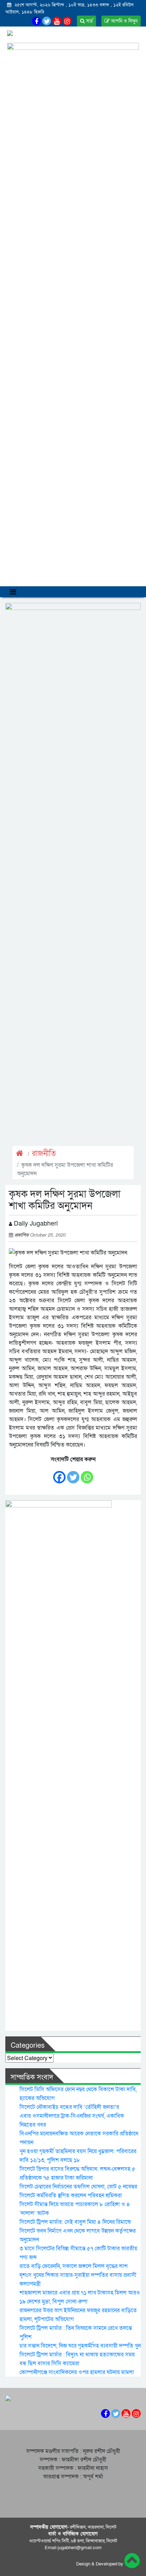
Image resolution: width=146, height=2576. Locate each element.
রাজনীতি (44, 1154)
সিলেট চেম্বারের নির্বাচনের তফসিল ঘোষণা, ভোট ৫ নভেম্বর (78, 2187)
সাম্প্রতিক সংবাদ (32, 2077)
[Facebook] (59, 1474)
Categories (28, 2046)
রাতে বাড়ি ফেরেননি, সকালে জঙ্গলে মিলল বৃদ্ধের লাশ (74, 2266)
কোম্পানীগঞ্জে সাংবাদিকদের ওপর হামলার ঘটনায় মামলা (77, 2372)
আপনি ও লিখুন (123, 21)
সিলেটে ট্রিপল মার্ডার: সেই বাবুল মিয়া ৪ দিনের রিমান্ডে (75, 2222)
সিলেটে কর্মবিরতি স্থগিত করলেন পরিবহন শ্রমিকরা (71, 2196)
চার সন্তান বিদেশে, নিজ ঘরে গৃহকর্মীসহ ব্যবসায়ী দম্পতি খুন (80, 2346)
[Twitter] (73, 1474)
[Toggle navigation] (13, 592)
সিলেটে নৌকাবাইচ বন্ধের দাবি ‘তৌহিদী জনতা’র (69, 2107)
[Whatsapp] (87, 1474)
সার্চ (89, 21)
